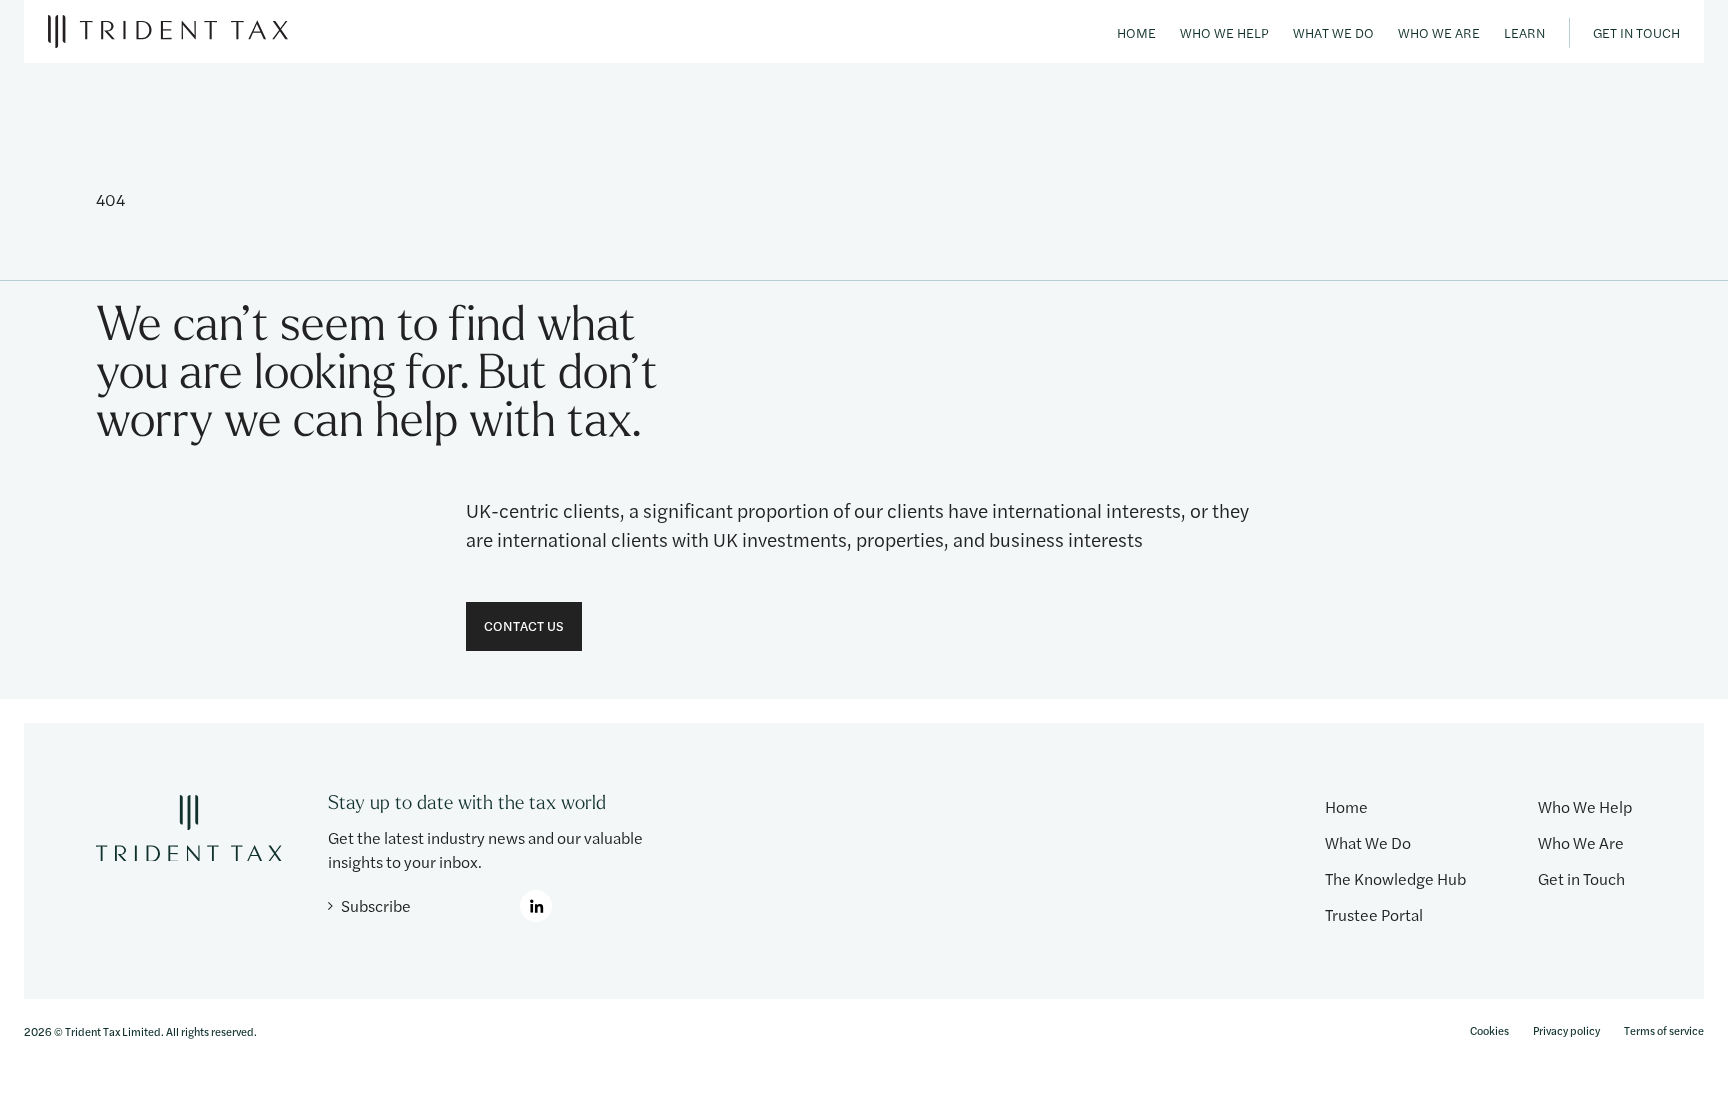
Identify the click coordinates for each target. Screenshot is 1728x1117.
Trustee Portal (1374, 914)
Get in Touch (1636, 32)
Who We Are (1439, 32)
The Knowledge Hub (1395, 878)
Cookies (1489, 1031)
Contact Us (524, 625)
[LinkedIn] (536, 906)
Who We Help (1224, 32)
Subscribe (376, 905)
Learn (1524, 32)
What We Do (1333, 32)
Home (1136, 32)
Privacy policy (1566, 1031)
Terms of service (1664, 1031)
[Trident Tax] (168, 31)
